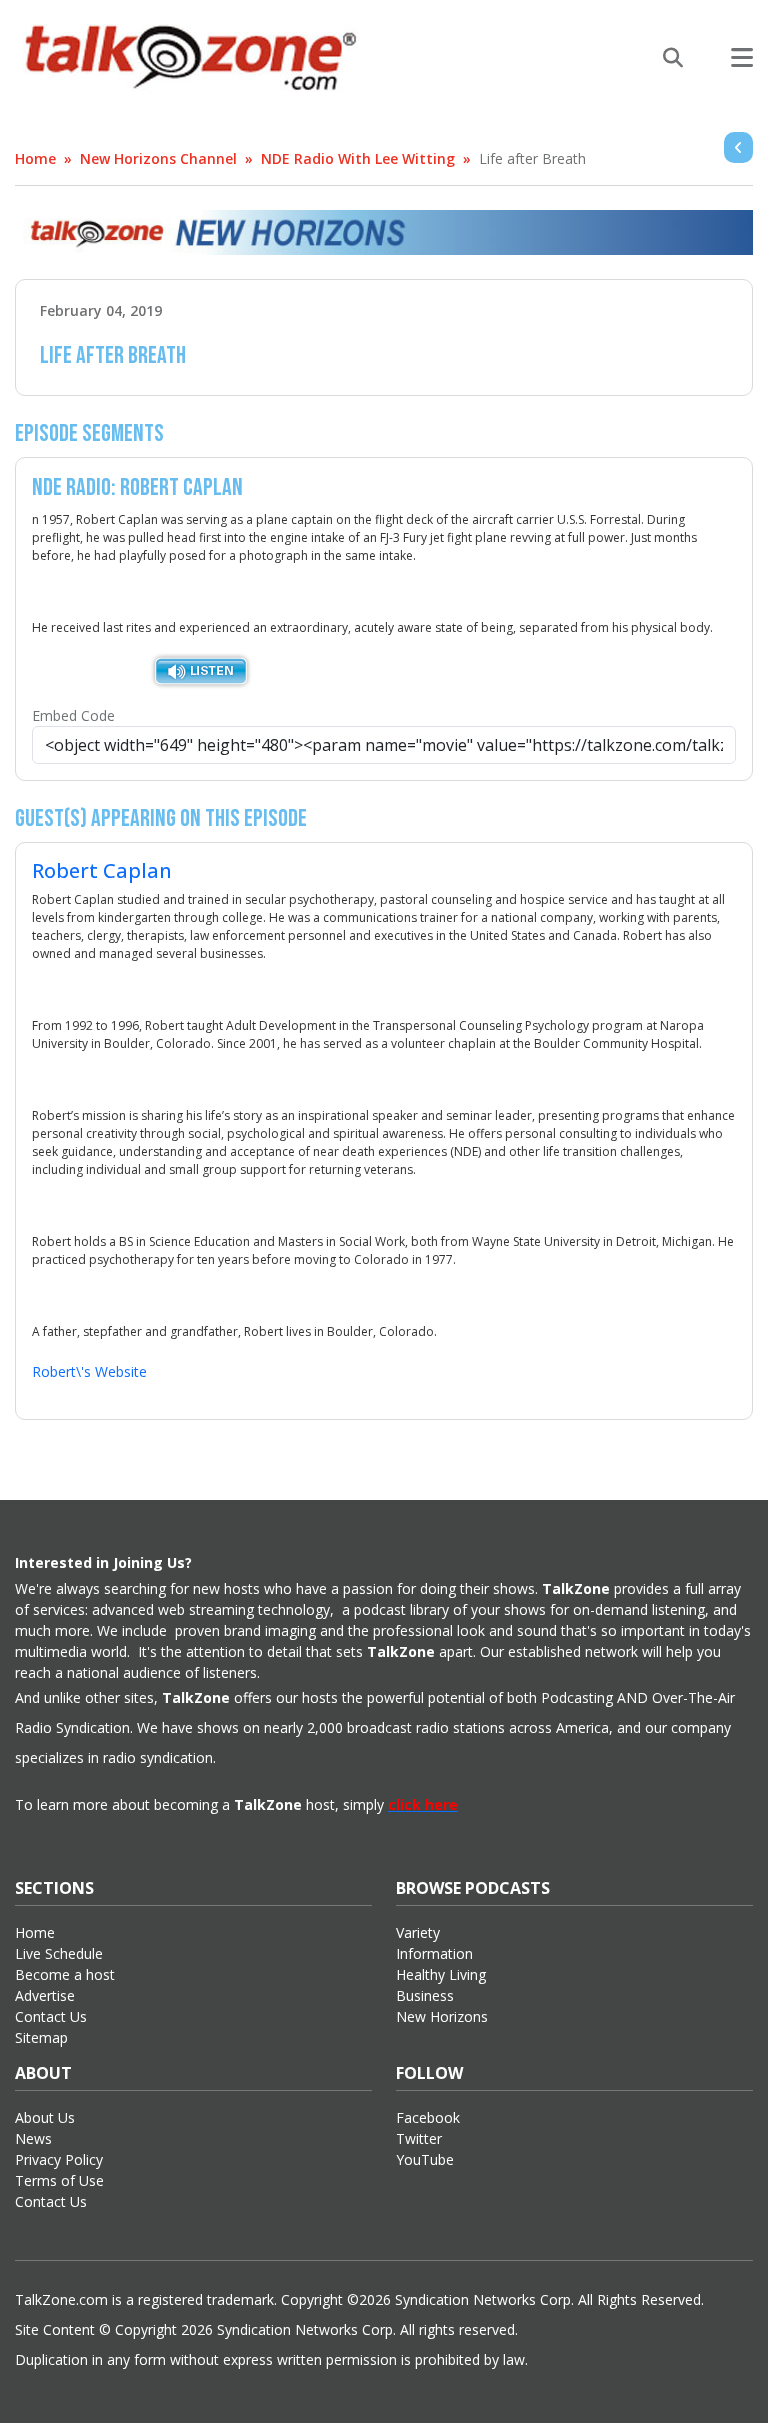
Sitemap (41, 2037)
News (33, 2138)
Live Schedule (59, 1953)
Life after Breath (532, 158)
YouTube (425, 2159)
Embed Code (73, 715)
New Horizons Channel (158, 158)
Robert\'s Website (89, 1371)
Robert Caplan (102, 870)
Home (35, 158)
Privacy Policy (59, 2159)
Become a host (65, 1974)
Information (434, 1953)
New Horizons (442, 2016)
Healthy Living (441, 1974)
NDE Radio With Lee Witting (358, 158)
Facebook (428, 2117)
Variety (418, 1932)
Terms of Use (59, 2180)
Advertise (45, 1995)
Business (425, 1995)
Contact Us (51, 2016)
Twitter (419, 2138)
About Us (45, 2117)
